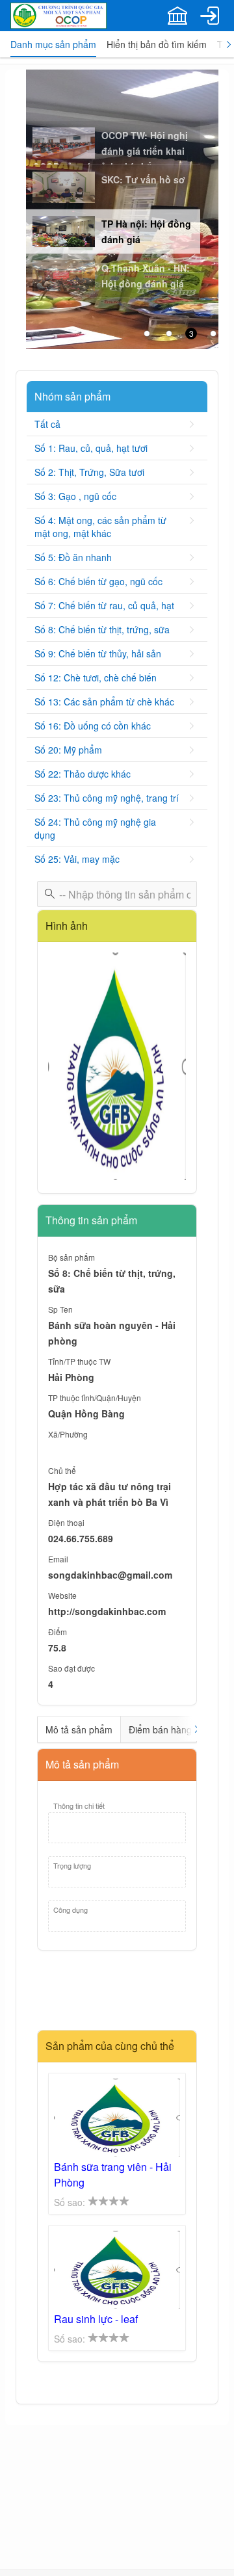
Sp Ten (60, 1309)
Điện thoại (66, 1522)
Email (58, 1559)
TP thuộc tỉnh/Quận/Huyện (95, 1398)
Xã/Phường (68, 1434)
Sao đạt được (71, 1668)
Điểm (58, 1632)
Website (62, 1595)
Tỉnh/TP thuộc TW (79, 1361)
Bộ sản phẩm (71, 1257)
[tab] (53, 44)
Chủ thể (62, 1470)
